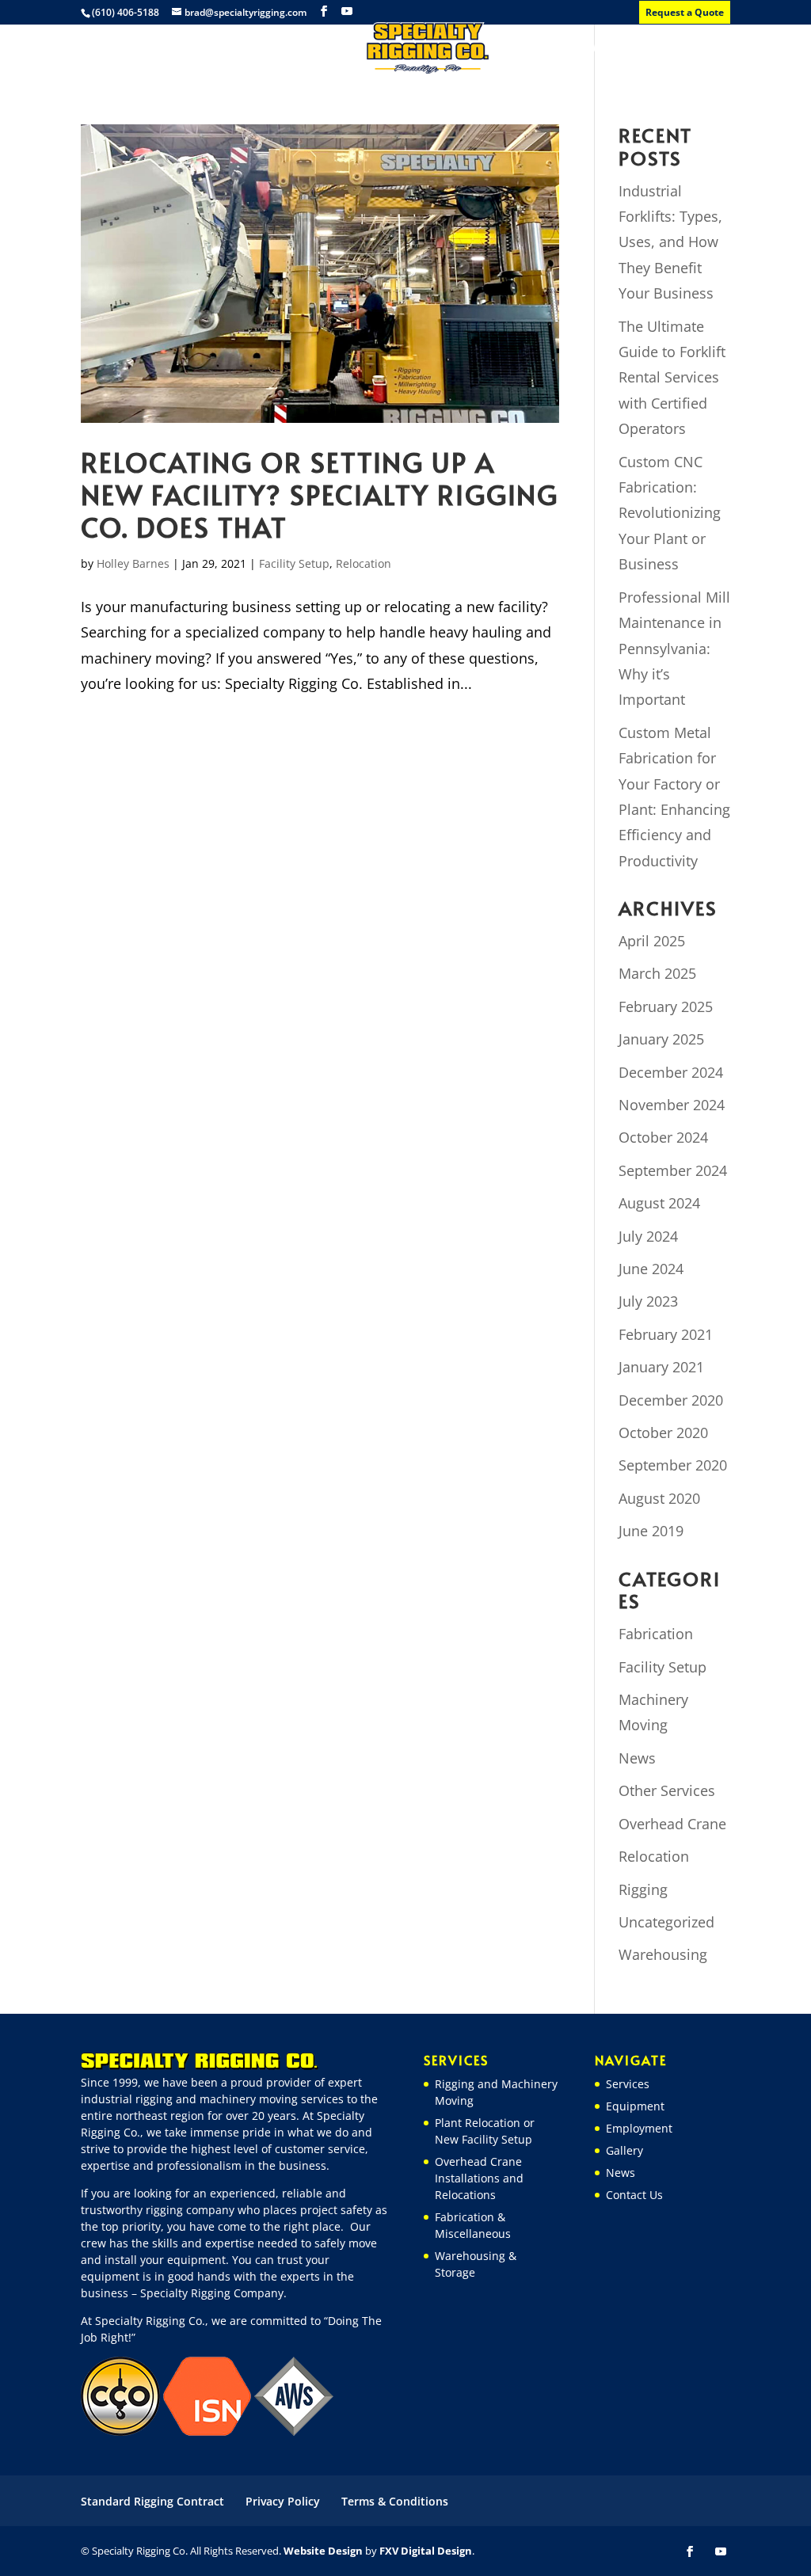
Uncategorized (666, 1922)
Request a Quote (685, 12)
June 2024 (651, 1269)
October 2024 (663, 1137)
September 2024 (673, 1170)
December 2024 (671, 1072)
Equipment (217, 48)
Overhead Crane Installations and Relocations (479, 2178)
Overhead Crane (672, 1824)
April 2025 (652, 941)
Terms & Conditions (395, 2501)
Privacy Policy (283, 2501)
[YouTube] (347, 11)
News (592, 48)
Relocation (364, 563)
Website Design (323, 2551)
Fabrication (656, 1634)
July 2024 (648, 1236)
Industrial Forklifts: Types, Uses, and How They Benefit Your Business (670, 242)
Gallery (532, 48)
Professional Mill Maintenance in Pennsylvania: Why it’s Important (674, 649)
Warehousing (663, 1954)
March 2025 (657, 973)
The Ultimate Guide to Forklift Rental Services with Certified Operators (672, 378)
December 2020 (671, 1400)
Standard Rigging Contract (152, 2501)
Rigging (643, 1889)
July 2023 (648, 1301)
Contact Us (663, 48)
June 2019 (651, 1531)
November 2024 (672, 1105)
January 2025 (661, 1039)
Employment (310, 48)
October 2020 (663, 1433)
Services (138, 48)
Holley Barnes (133, 563)
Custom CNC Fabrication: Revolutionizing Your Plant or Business (670, 513)
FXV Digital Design (426, 2551)
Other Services (667, 1790)
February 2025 (666, 1006)
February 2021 (666, 1334)
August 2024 (659, 1203)
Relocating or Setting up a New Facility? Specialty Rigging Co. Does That (320, 495)
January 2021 (661, 1367)
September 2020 (673, 1465)
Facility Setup (294, 563)
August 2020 (659, 1498)
